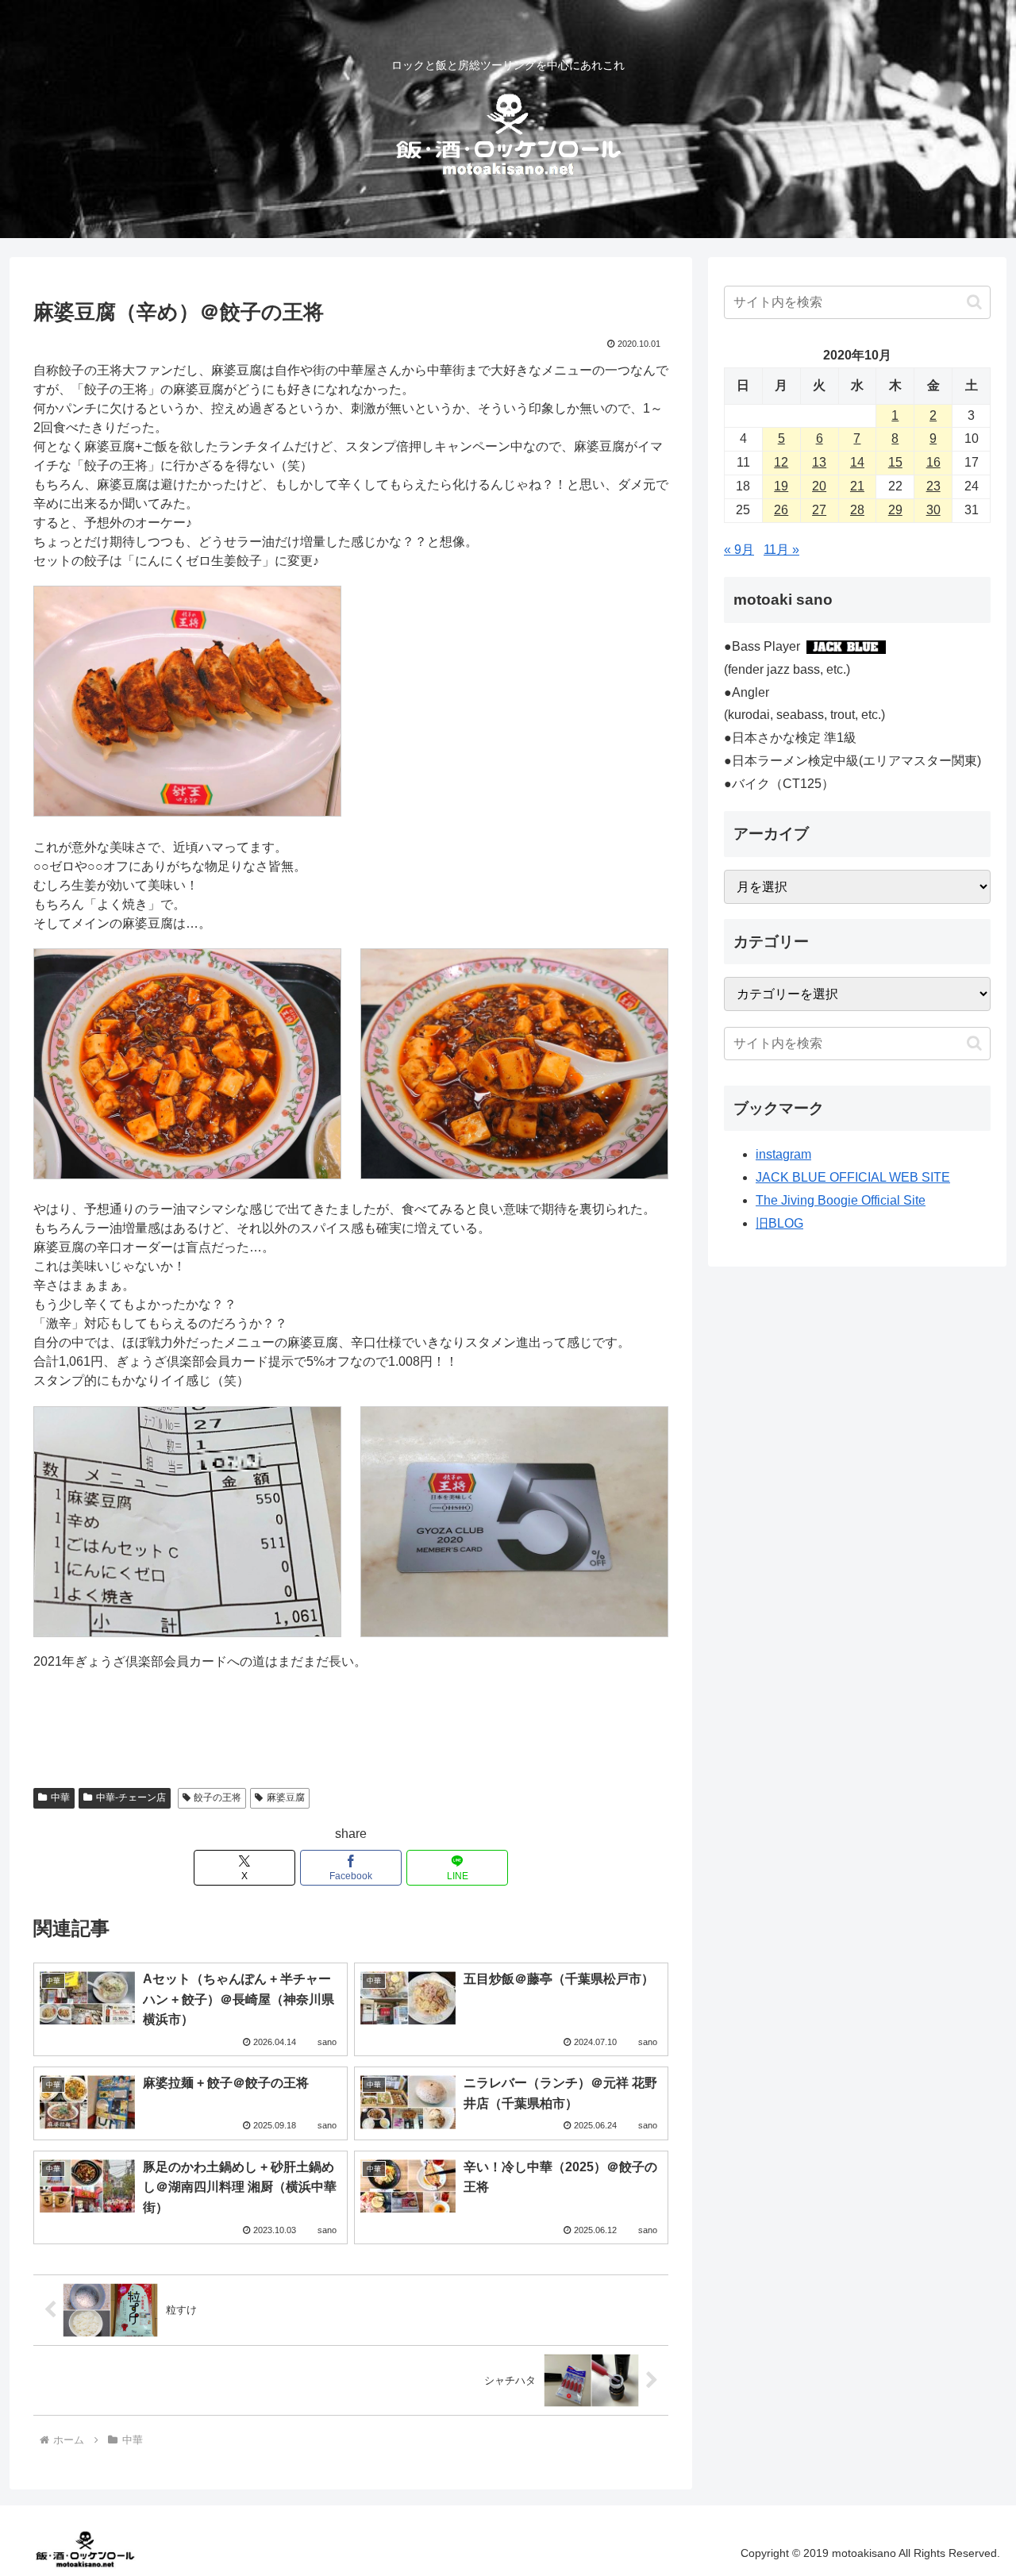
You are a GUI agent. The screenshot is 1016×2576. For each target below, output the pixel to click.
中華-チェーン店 (131, 1797)
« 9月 (739, 550)
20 (819, 486)
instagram (783, 1154)
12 (781, 462)
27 (819, 510)
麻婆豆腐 (286, 1797)
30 (933, 510)
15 (895, 462)
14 (857, 462)
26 (781, 510)
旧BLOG (779, 1223)
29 (895, 510)
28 (857, 510)
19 (781, 486)
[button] (974, 302)
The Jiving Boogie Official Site (841, 1200)
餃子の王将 (217, 1797)
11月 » (781, 550)
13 (819, 462)
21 (857, 486)
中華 (60, 1797)
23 (933, 486)
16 (933, 462)
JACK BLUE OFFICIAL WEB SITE (853, 1177)
